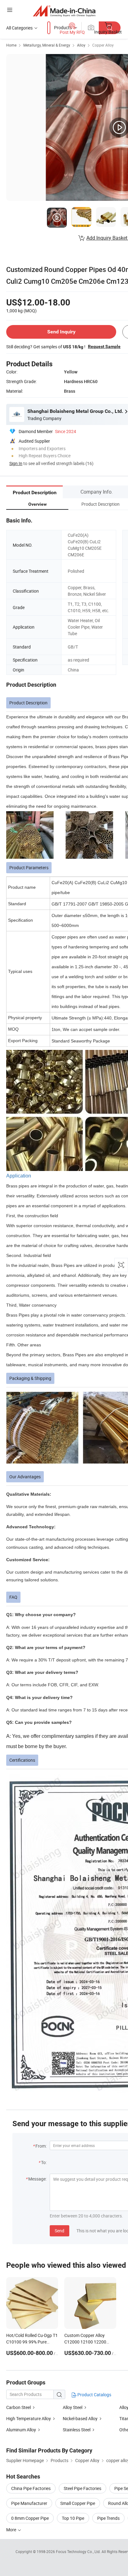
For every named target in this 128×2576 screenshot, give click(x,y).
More (12, 2530)
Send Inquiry (61, 332)
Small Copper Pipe (78, 2503)
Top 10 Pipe (73, 2518)
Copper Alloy (103, 45)
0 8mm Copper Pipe (30, 2518)
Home (11, 45)
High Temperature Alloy (29, 2418)
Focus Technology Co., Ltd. (79, 2551)
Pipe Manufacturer (29, 2503)
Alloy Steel (73, 2407)
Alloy (81, 45)
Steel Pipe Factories (82, 2488)
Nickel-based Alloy (80, 2418)
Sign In (16, 463)
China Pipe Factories (31, 2488)
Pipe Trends (108, 2518)
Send (59, 2231)
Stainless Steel (77, 2430)
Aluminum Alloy (21, 2430)
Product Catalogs (94, 2395)
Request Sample (104, 346)
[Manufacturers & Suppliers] (64, 11)
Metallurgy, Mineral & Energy (47, 45)
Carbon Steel (18, 2407)
